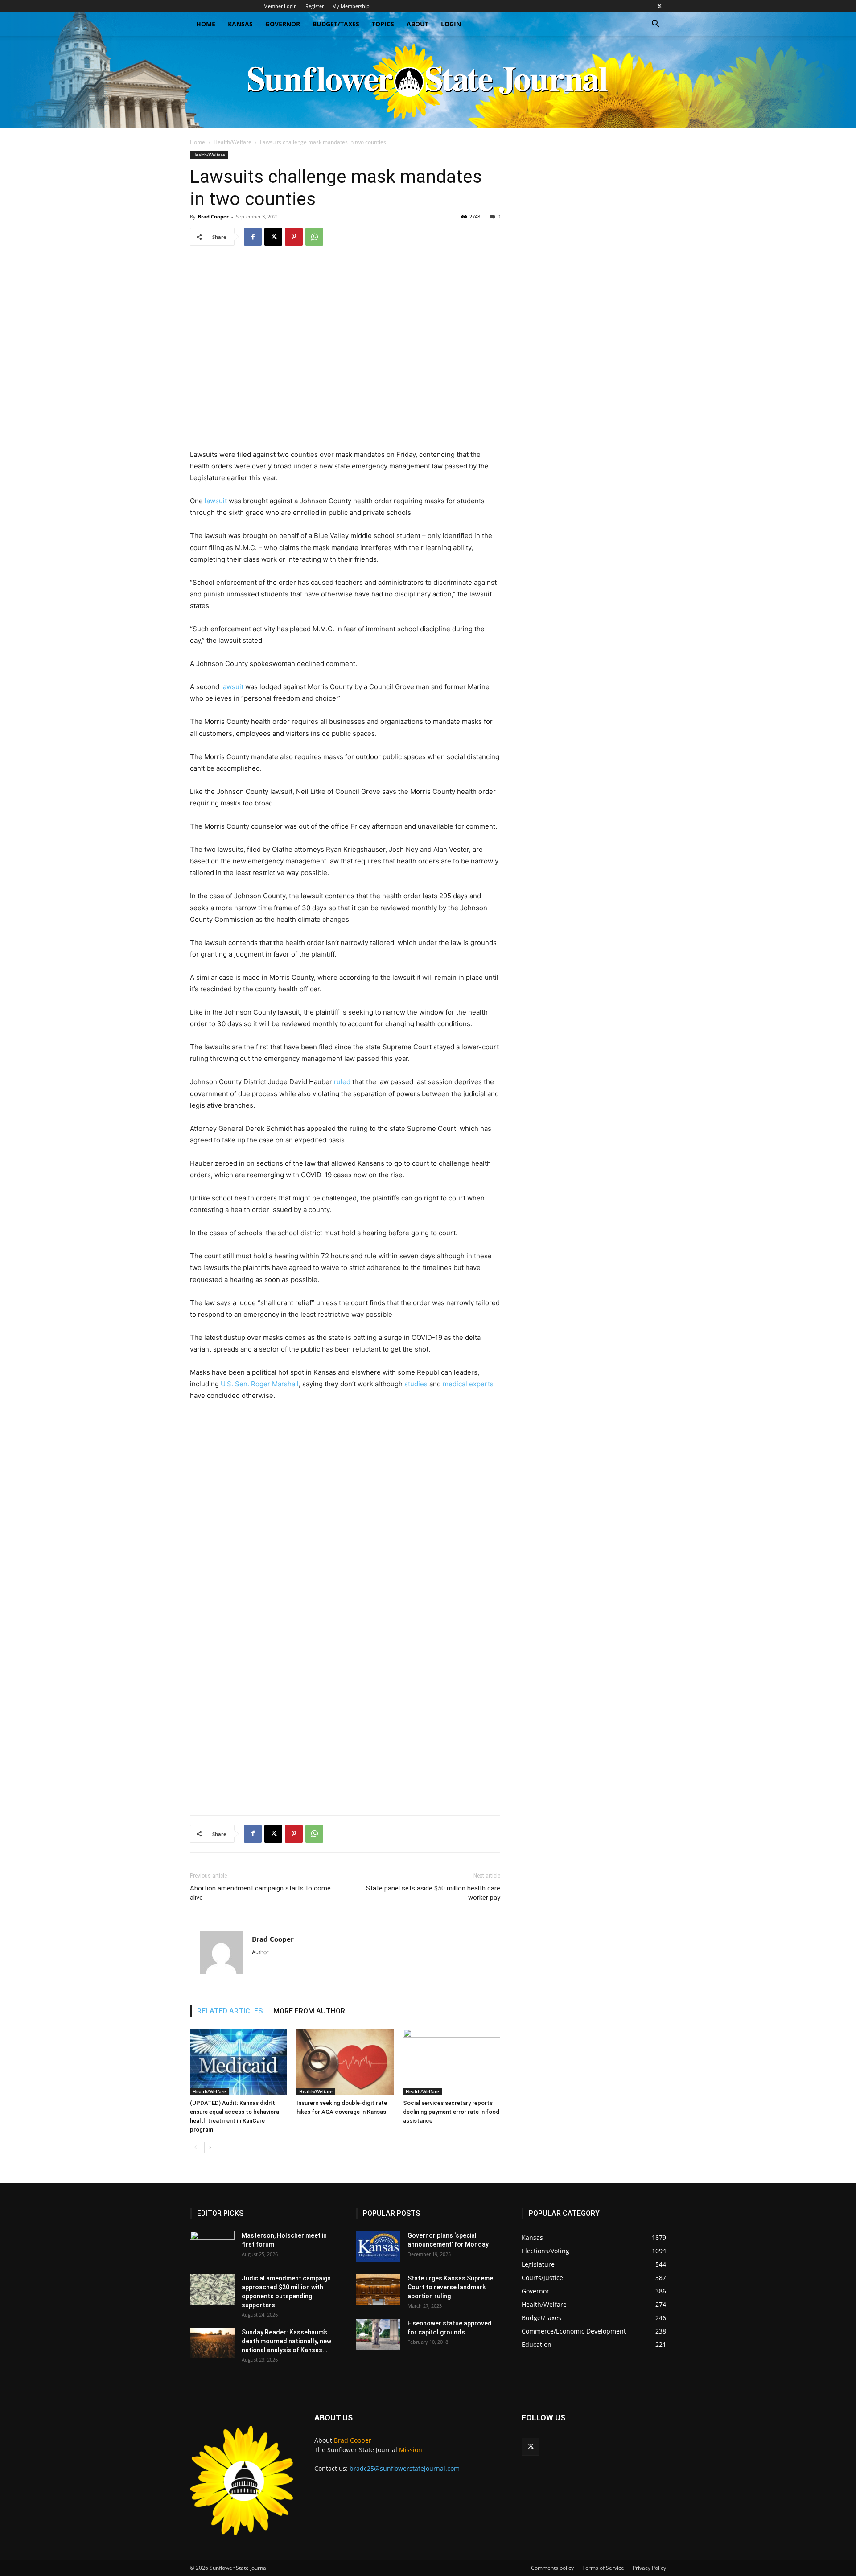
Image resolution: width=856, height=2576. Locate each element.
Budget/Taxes (336, 24)
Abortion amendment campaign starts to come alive (260, 1893)
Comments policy (552, 2568)
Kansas (240, 24)
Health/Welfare (233, 142)
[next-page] (210, 2147)
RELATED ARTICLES (230, 2011)
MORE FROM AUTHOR (309, 2011)
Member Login (280, 6)
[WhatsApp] (314, 237)
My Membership (351, 6)
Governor (283, 24)
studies (415, 1384)
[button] (655, 25)
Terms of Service (603, 2568)
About (418, 24)
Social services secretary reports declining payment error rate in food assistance (451, 2112)
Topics (383, 24)
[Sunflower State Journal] (428, 82)
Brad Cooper (213, 216)
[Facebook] (253, 237)
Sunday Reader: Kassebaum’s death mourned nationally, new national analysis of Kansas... (286, 2341)
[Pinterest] (294, 237)
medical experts (467, 1384)
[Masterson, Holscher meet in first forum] (212, 2247)
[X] (659, 6)
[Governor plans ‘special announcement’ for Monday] (378, 2247)
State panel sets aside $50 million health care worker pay (433, 1893)
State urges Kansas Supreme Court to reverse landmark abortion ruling (450, 2287)
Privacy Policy (649, 2568)
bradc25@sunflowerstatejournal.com (405, 2468)
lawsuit (216, 501)
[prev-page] (195, 2147)
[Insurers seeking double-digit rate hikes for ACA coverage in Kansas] (345, 2062)
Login (451, 24)
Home (206, 24)
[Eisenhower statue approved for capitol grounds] (378, 2334)
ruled (341, 1082)
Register (315, 6)
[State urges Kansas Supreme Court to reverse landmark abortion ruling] (378, 2289)
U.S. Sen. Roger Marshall (260, 1384)
